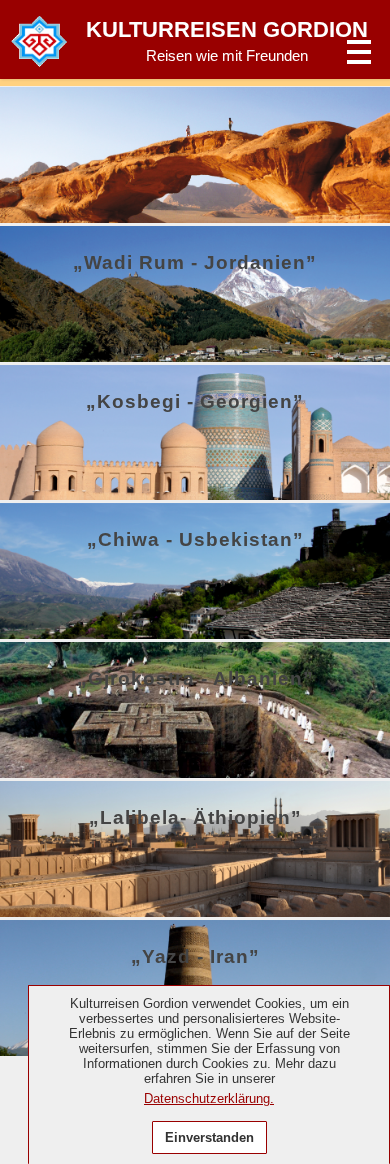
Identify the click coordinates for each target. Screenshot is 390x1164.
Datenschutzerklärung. (209, 1098)
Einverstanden (209, 1137)
